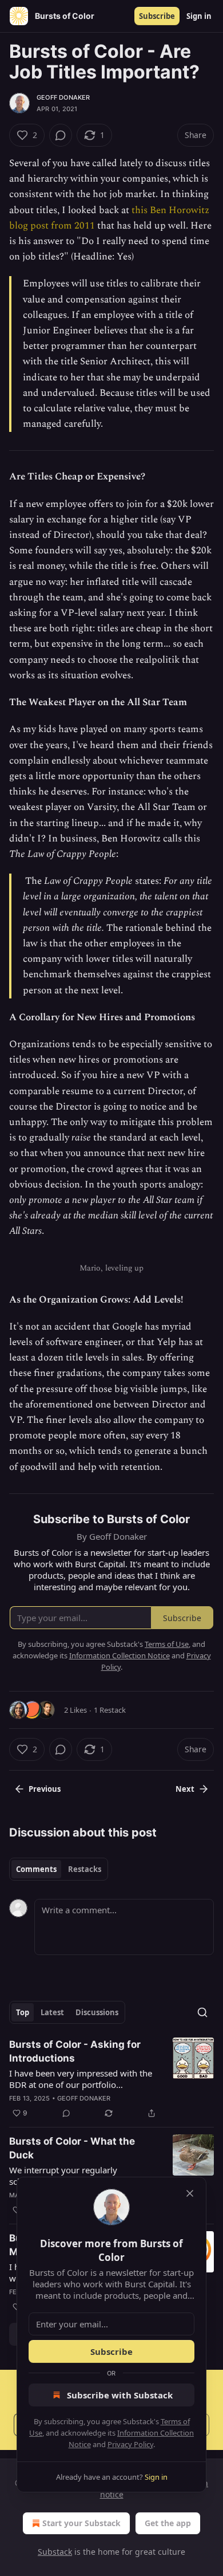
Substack (55, 2552)
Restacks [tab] (85, 1869)
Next (185, 1789)
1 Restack (110, 1710)
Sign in (199, 16)
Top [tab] (23, 2012)
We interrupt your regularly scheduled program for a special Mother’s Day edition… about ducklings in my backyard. (73, 2176)
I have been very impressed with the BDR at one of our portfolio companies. (81, 2079)
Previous (45, 1789)
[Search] (202, 2012)
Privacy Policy (130, 2444)
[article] (111, 2079)
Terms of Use (167, 1644)
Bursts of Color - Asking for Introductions (75, 2051)
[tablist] (59, 1869)
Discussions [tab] (97, 2012)
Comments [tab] (36, 1869)
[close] (190, 2193)
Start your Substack (81, 2523)
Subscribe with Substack (120, 2395)
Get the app (168, 2523)
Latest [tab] (52, 2012)
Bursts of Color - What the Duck (72, 2148)
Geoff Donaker (63, 97)
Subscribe (157, 16)
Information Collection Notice (120, 1655)
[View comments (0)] (61, 135)
